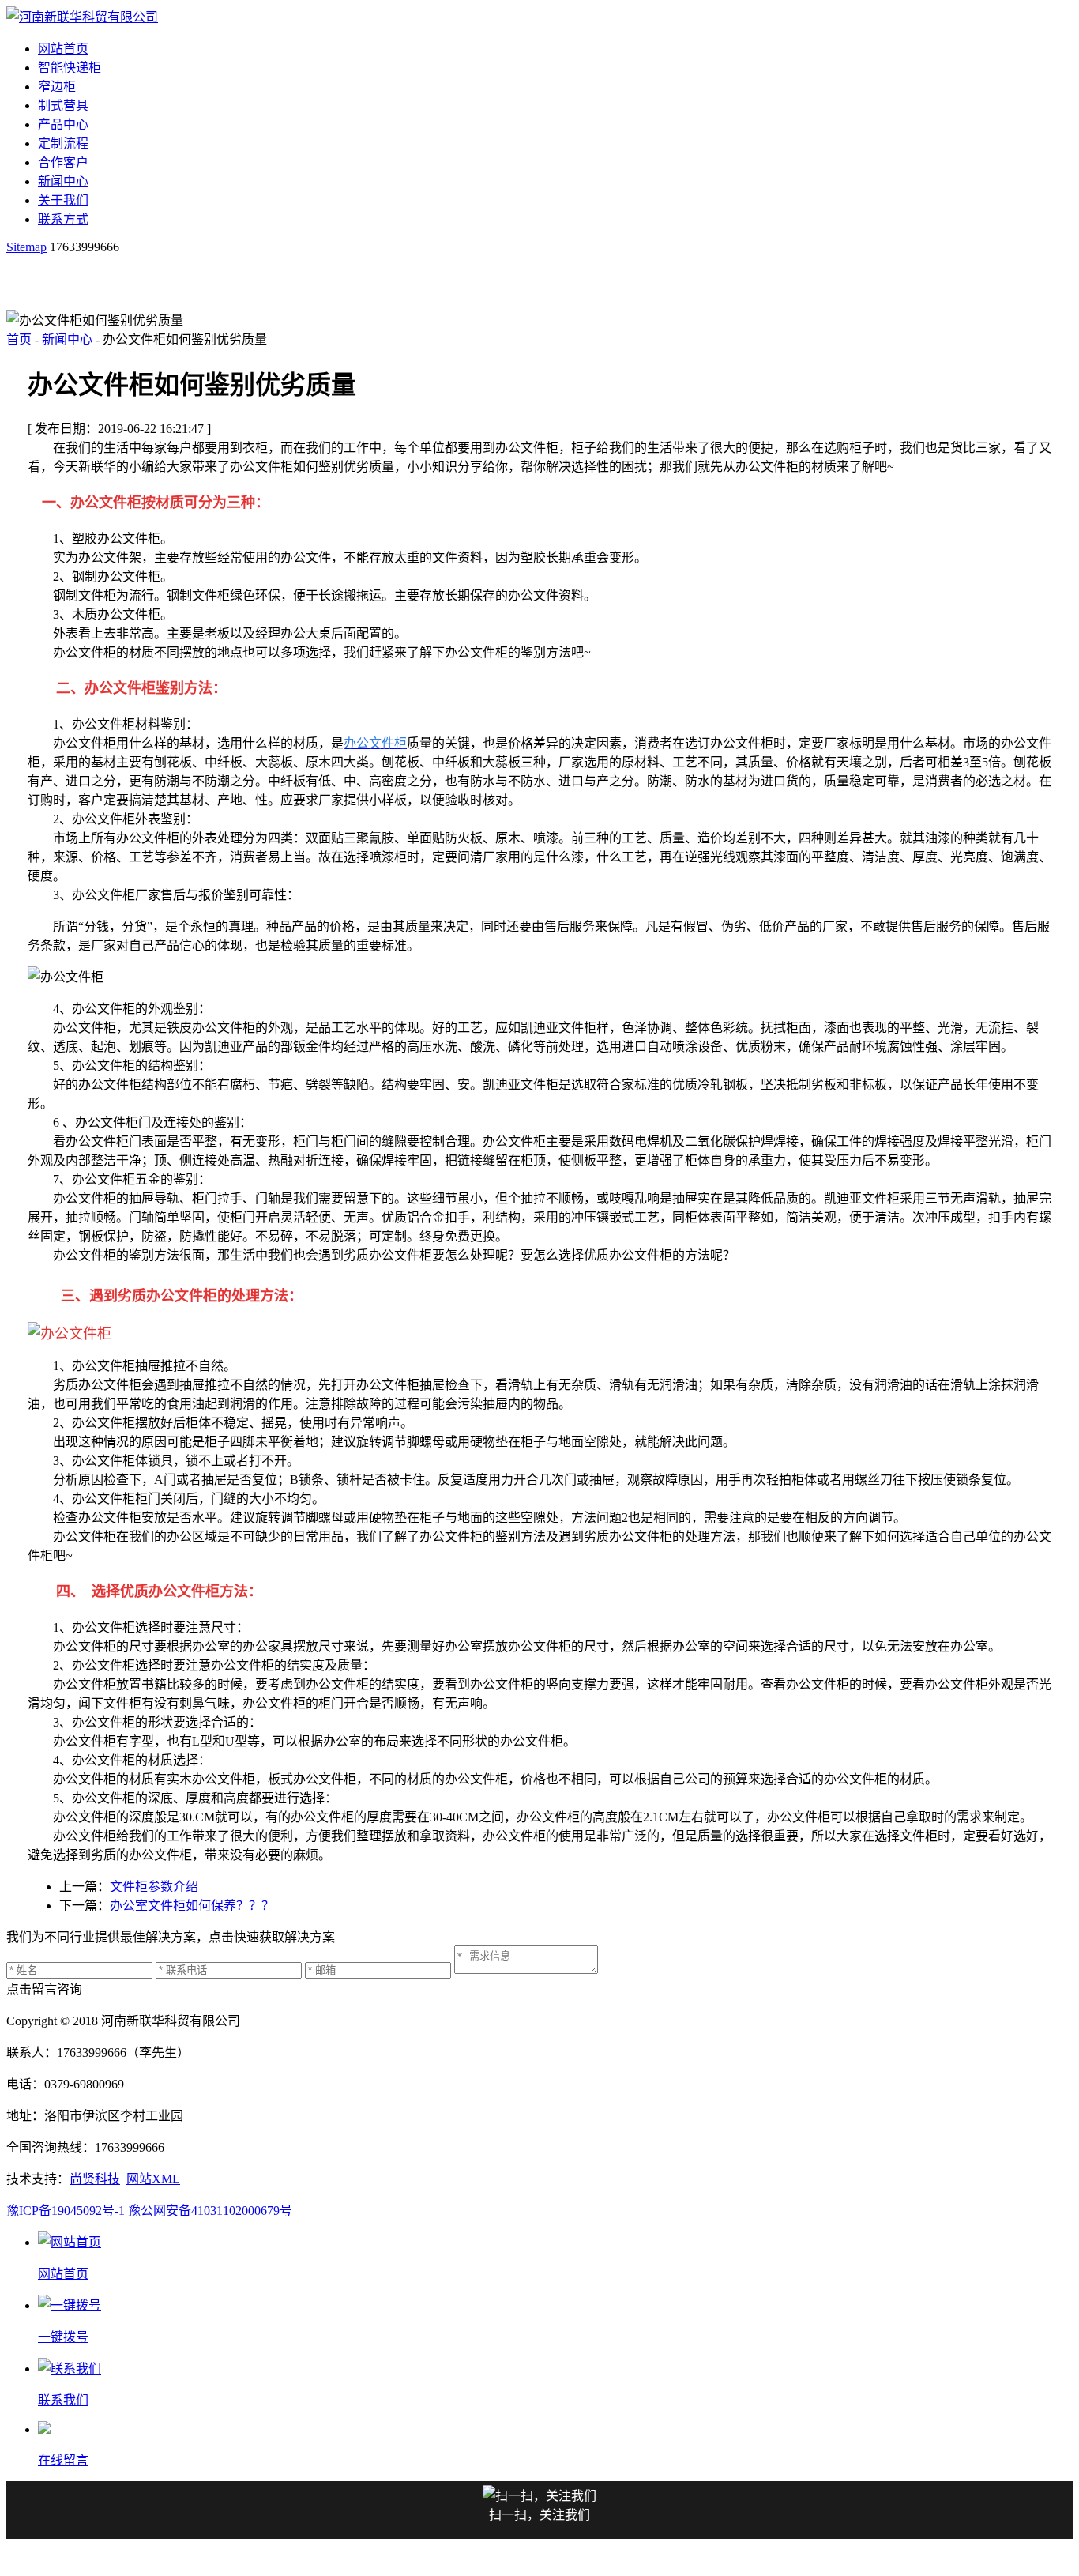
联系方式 (63, 219)
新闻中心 (63, 181)
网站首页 (63, 49)
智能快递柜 (70, 68)
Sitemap (26, 247)
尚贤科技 (95, 2179)
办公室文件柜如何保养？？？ (192, 1906)
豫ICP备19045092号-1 (66, 2211)
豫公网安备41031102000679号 (210, 2211)
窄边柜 (57, 87)
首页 (19, 339)
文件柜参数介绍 (154, 1887)
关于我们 (63, 200)
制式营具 (63, 105)
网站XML (153, 2179)
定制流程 (63, 143)
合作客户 (63, 162)
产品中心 (63, 124)
